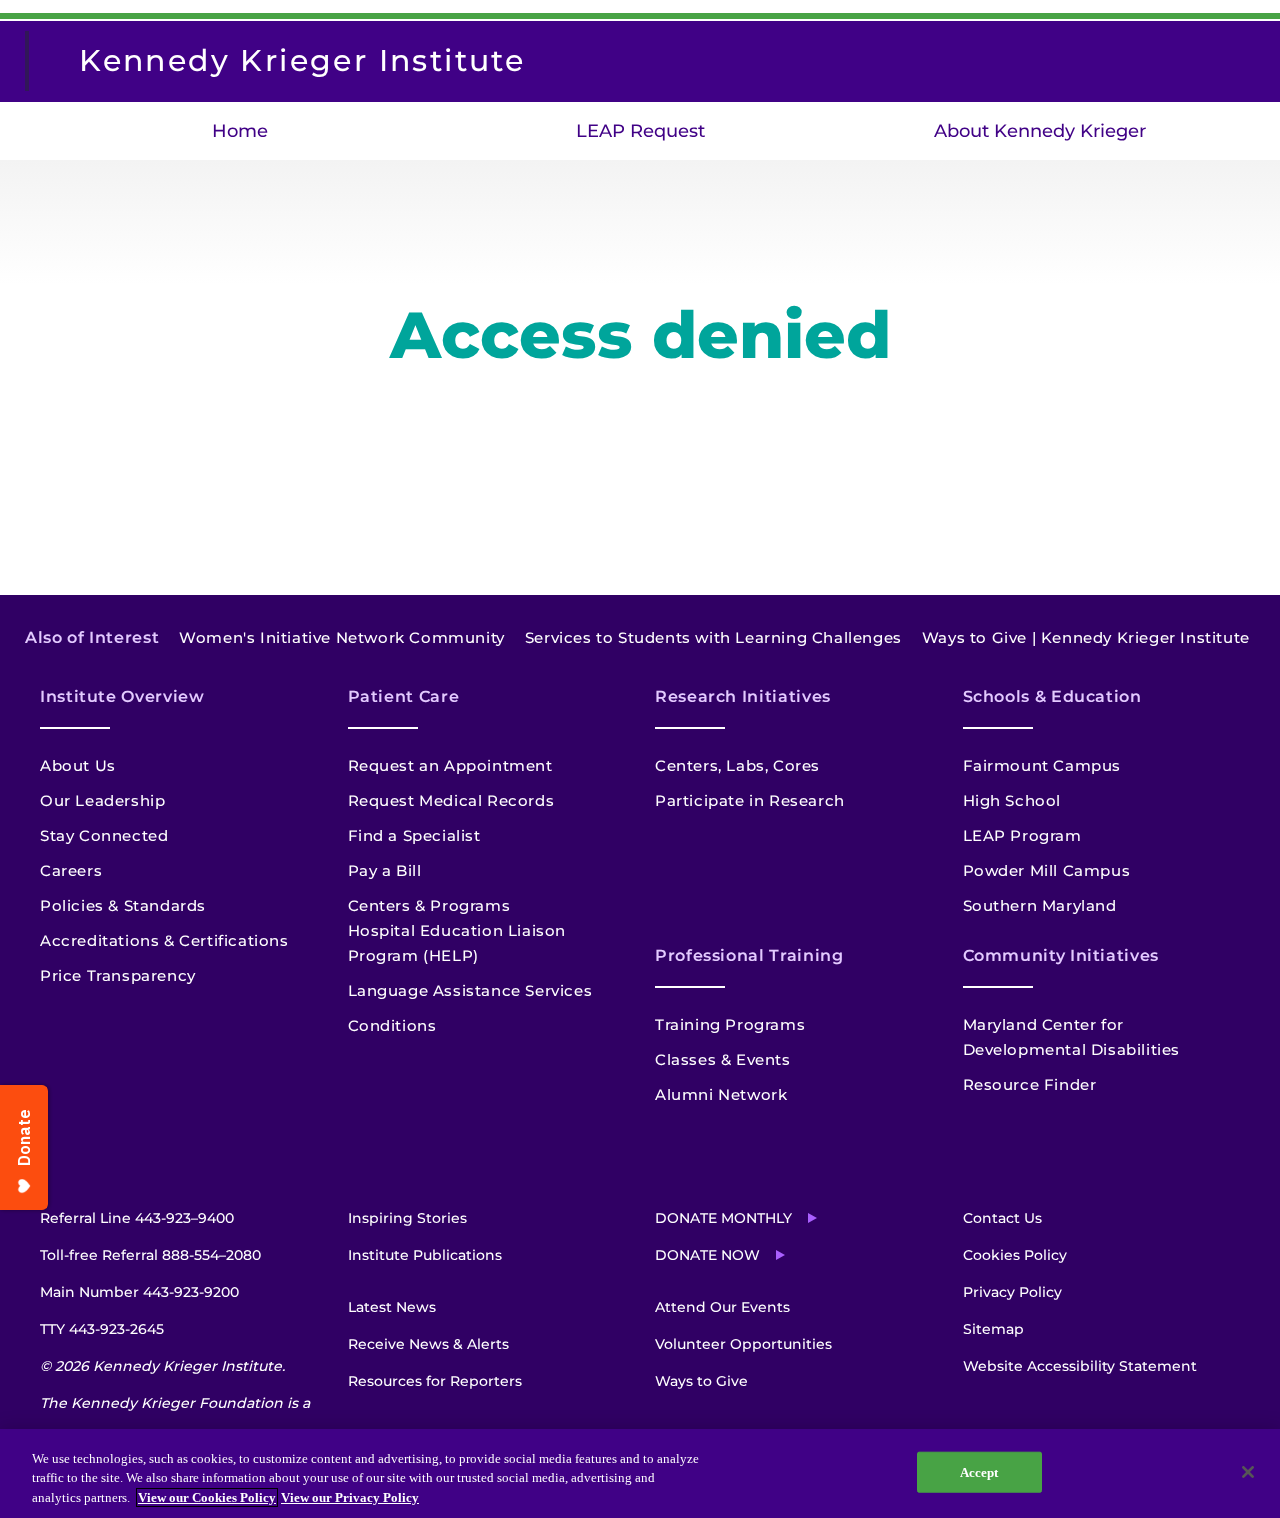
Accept (979, 1471)
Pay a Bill (385, 870)
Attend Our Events (722, 1307)
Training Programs (730, 1024)
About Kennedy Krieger (1040, 131)
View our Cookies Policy (207, 1497)
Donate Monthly (723, 1218)
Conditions (392, 1025)
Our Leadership (102, 800)
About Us (78, 765)
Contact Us (1002, 1218)
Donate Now (707, 1255)
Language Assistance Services (470, 990)
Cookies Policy (1015, 1255)
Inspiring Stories (407, 1218)
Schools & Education (1052, 696)
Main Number (139, 1292)
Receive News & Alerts (428, 1344)
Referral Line (137, 1218)
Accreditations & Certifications (164, 940)
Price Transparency (118, 975)
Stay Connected (104, 835)
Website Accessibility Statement (1080, 1366)
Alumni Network (721, 1094)
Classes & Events (723, 1059)
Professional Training (749, 955)
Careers (71, 870)
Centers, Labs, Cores (737, 765)
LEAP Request (640, 131)
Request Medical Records (451, 800)
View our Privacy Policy (350, 1497)
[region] (640, 1473)
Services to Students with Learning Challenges (713, 637)
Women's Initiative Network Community (342, 637)
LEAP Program (1022, 835)
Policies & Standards (123, 905)
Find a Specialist (414, 835)
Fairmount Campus (1042, 765)
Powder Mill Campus (1047, 870)
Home (240, 131)
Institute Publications (425, 1255)
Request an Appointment (450, 765)
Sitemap (993, 1329)
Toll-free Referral (150, 1255)
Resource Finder (1030, 1084)
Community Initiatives (1061, 955)
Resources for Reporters (435, 1381)
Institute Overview (122, 696)
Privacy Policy (1012, 1292)
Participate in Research (750, 800)
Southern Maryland (1040, 905)
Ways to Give (701, 1381)
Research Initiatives (743, 696)
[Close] (1248, 1472)
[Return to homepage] (37, 61)
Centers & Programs (429, 905)
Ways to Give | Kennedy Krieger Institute (1086, 637)
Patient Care (404, 696)
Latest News (392, 1307)
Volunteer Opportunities (743, 1344)
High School (1012, 800)
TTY (102, 1329)
